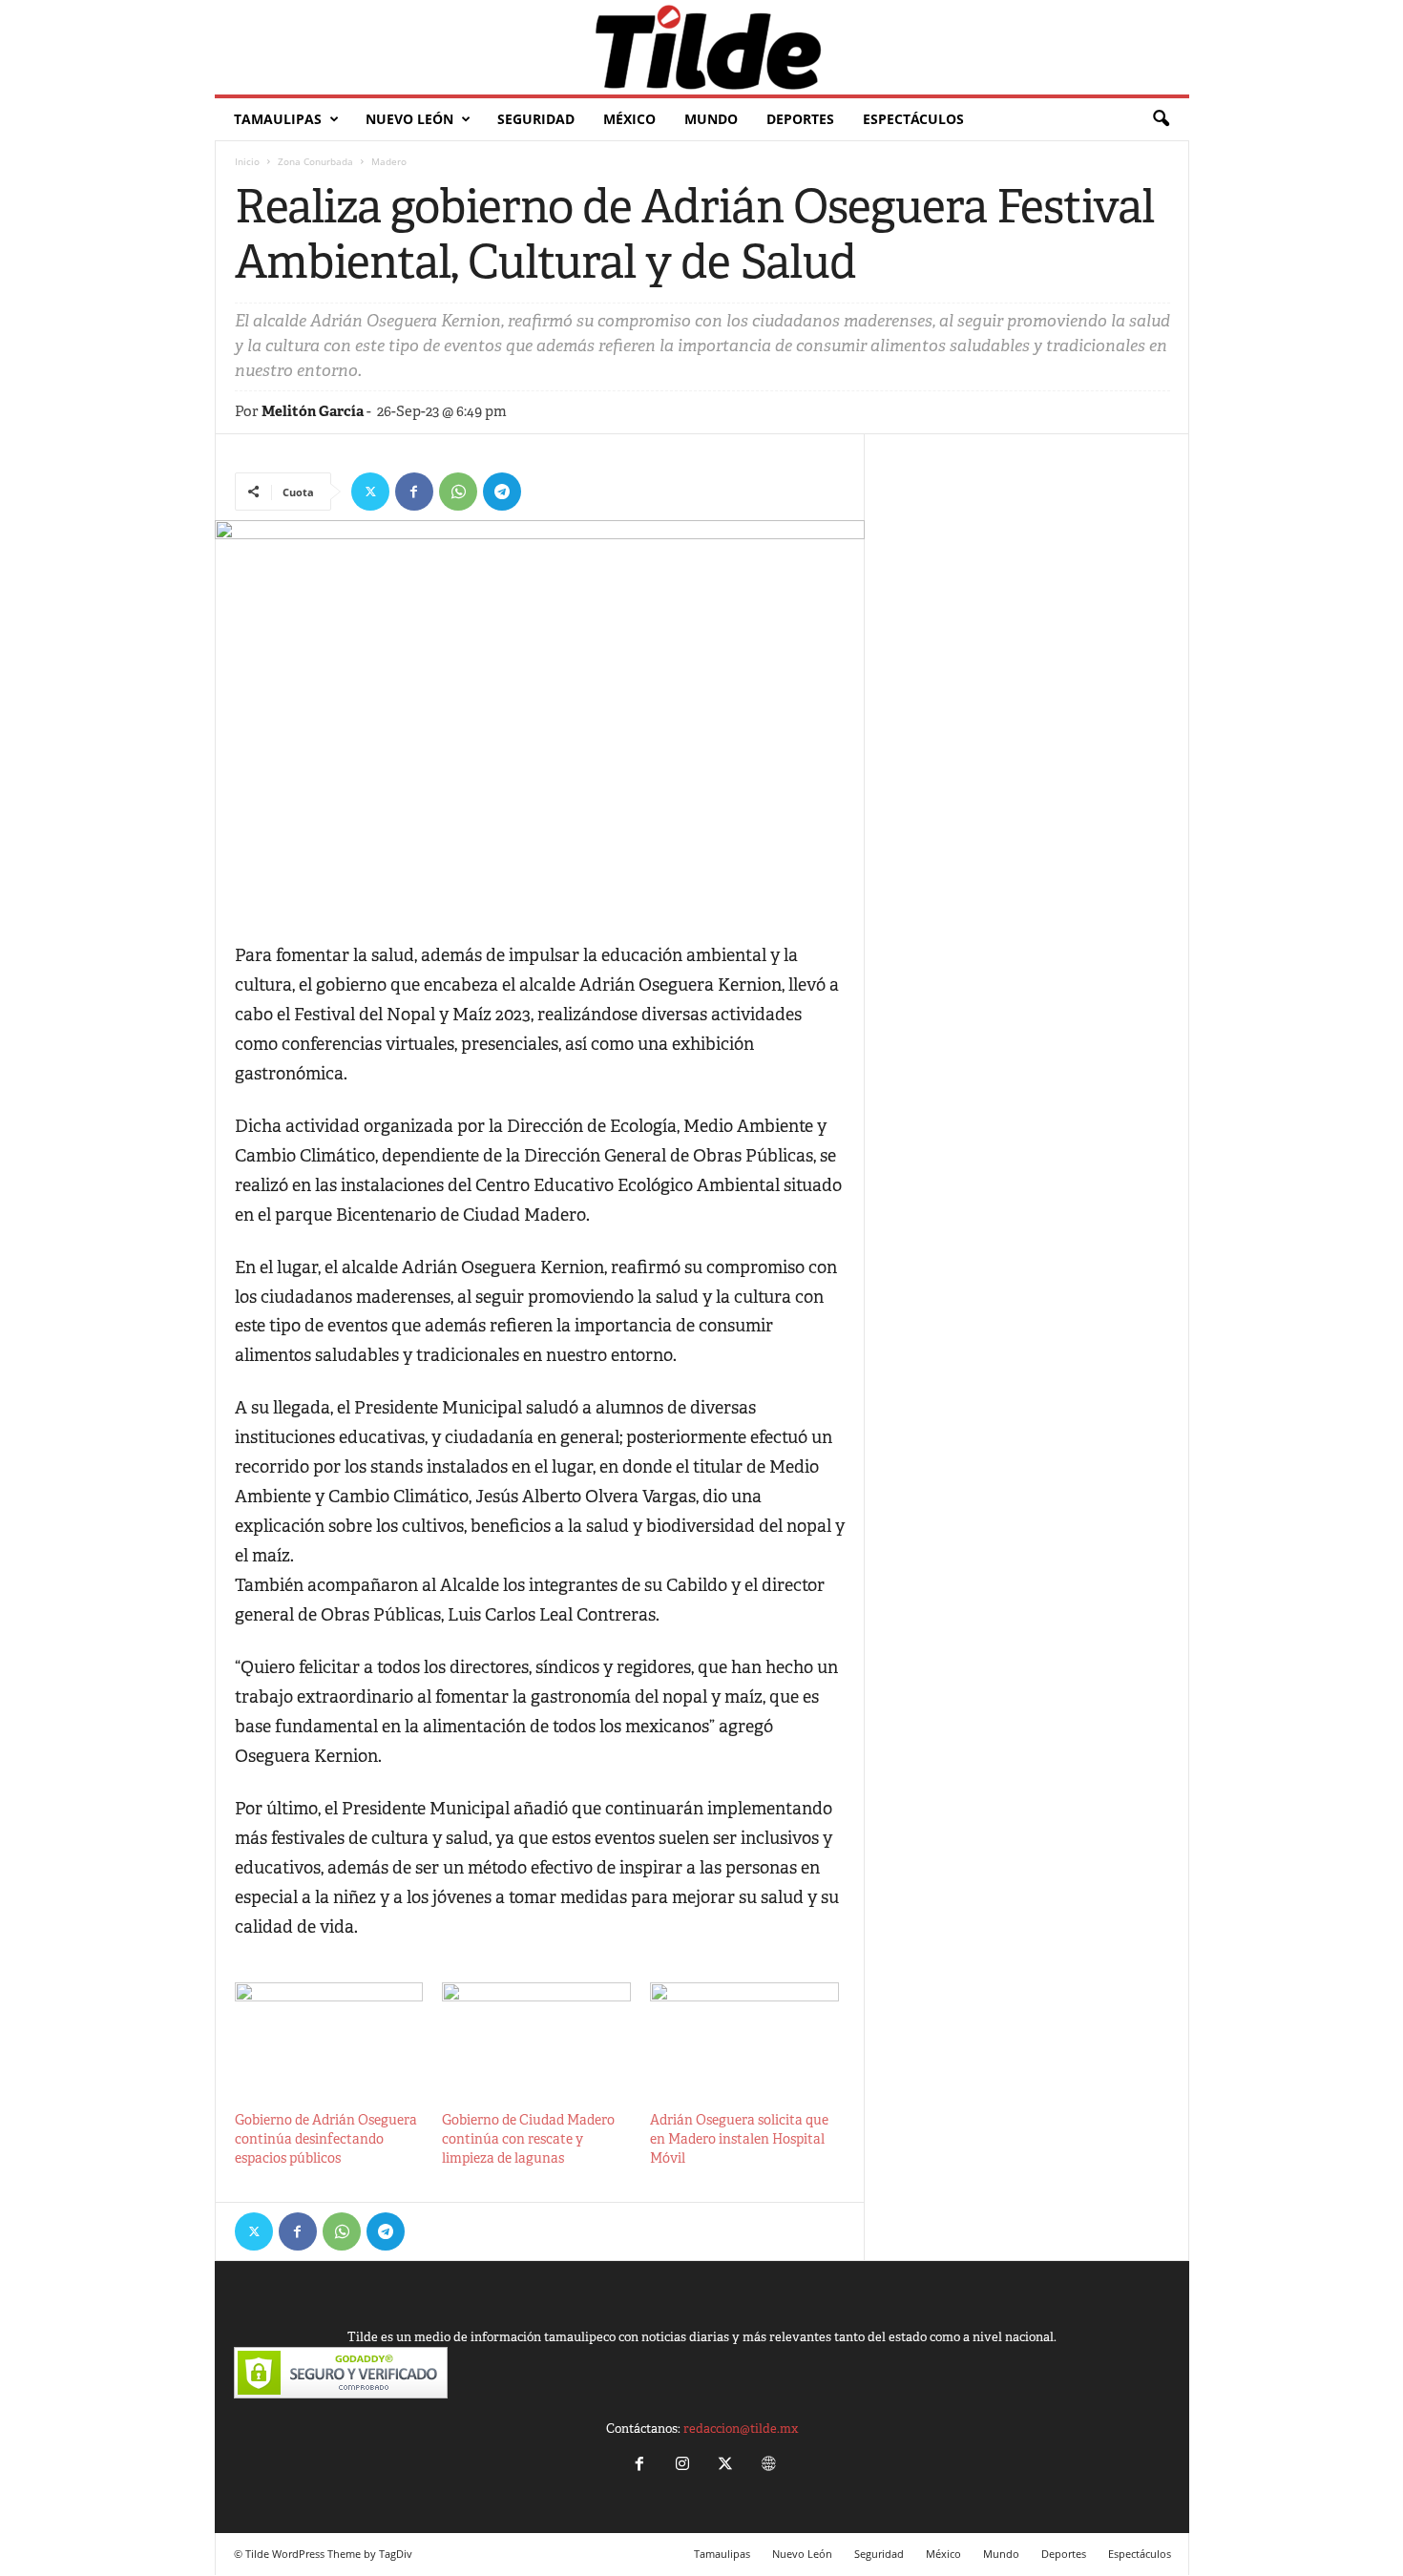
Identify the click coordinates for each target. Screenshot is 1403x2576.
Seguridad (536, 119)
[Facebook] (414, 492)
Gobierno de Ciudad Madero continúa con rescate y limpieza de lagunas (528, 2139)
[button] (1161, 119)
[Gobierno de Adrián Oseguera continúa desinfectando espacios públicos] (329, 2036)
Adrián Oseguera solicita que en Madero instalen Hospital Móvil (739, 2139)
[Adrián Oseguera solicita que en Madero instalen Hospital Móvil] (744, 2036)
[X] (370, 492)
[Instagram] (682, 2466)
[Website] (766, 2466)
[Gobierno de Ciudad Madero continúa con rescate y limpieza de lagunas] (536, 2036)
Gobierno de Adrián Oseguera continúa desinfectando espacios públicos (326, 2139)
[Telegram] (502, 492)
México (629, 119)
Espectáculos (913, 119)
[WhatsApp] (458, 492)
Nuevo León (409, 119)
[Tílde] (702, 47)
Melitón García (313, 411)
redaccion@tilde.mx (741, 2429)
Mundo (711, 119)
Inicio (247, 161)
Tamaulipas (278, 119)
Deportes (800, 119)
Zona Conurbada (315, 161)
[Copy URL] (546, 492)
